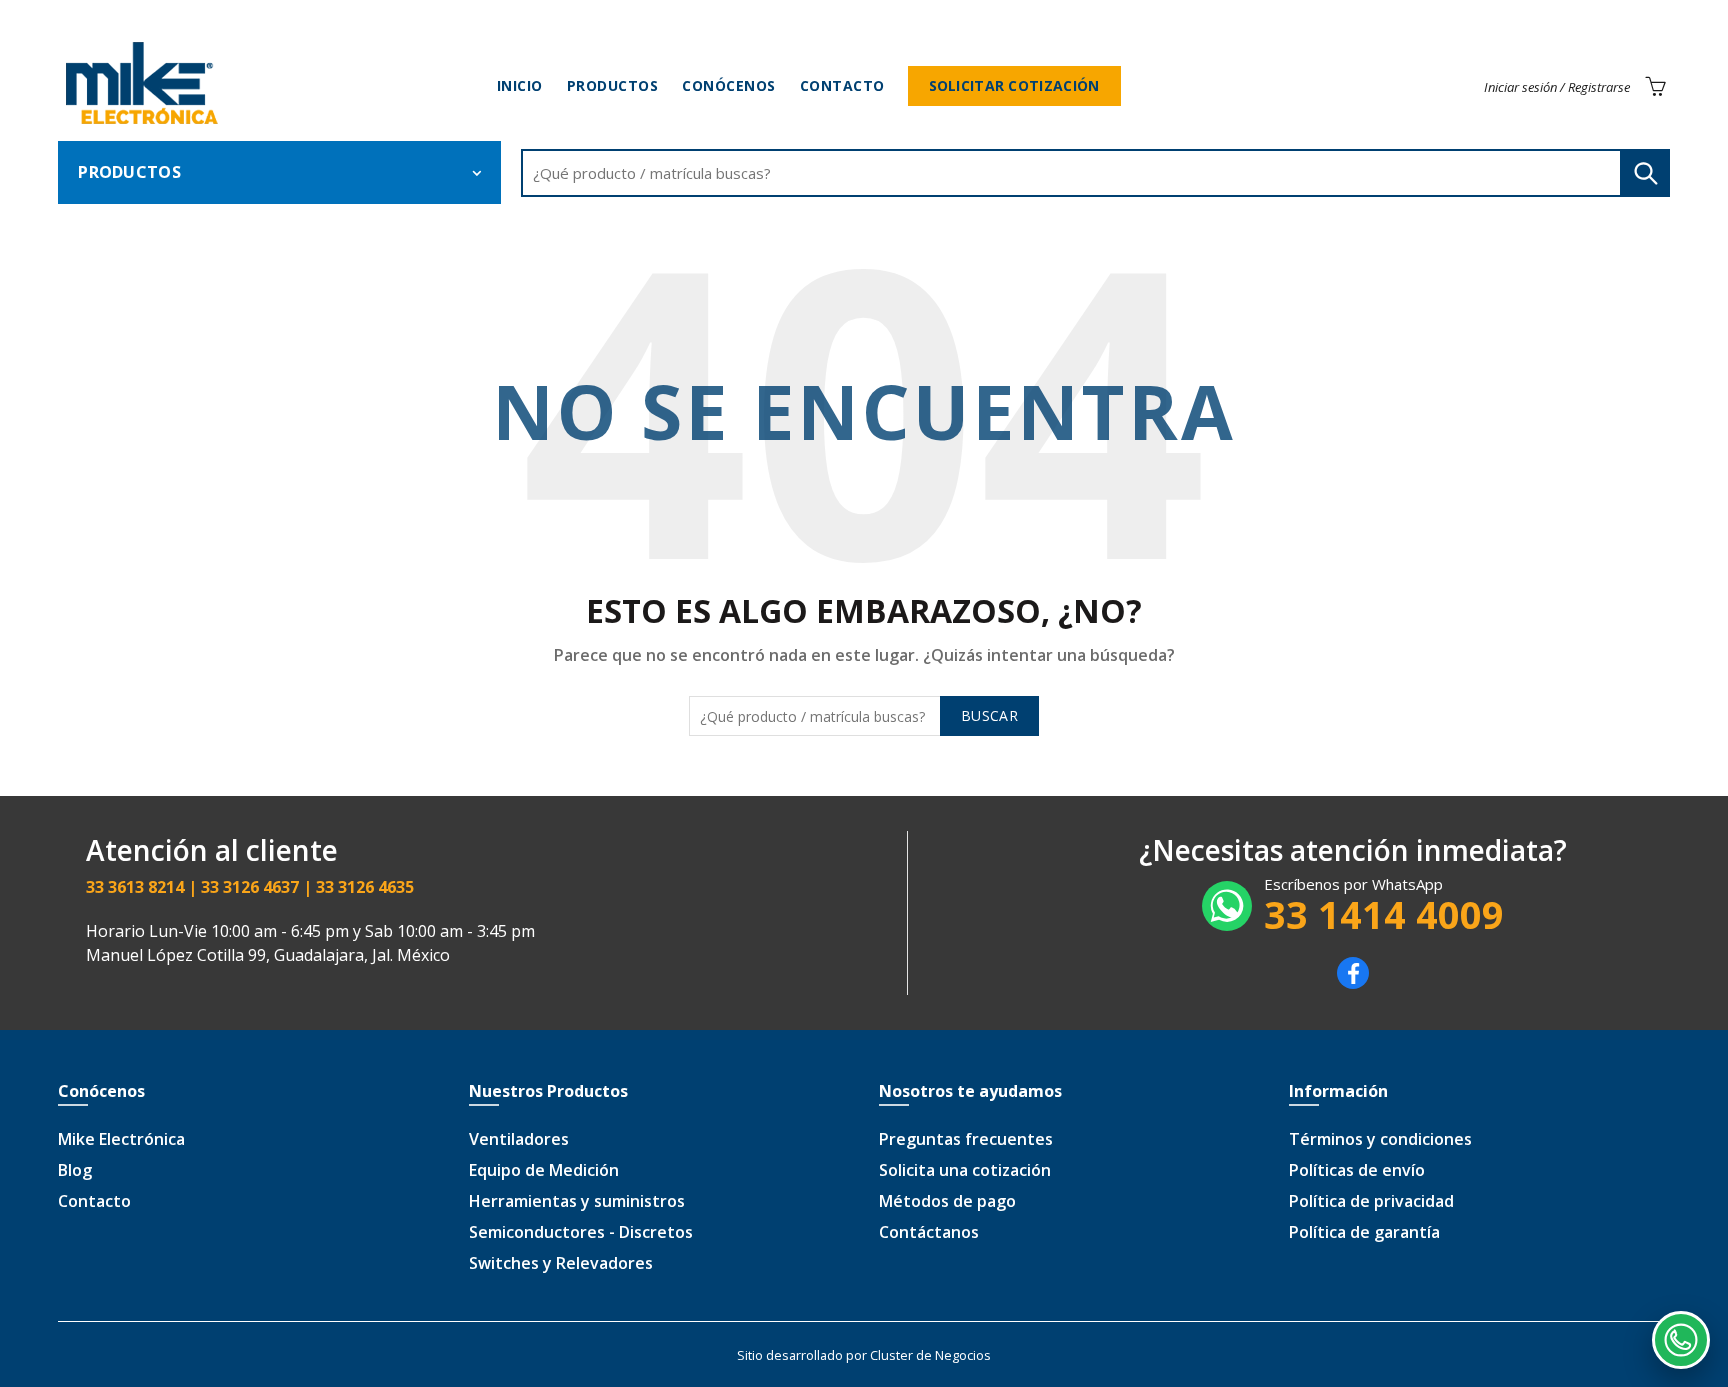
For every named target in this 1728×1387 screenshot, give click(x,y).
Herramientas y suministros (577, 1201)
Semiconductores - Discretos (581, 1232)
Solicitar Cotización (1014, 85)
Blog (75, 1170)
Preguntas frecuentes (966, 1139)
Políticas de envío (1357, 1170)
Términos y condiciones (1380, 1139)
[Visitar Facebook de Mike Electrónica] (1353, 983)
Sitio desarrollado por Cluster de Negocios (864, 1355)
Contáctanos (929, 1232)
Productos (613, 85)
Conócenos (729, 85)
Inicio (520, 85)
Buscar (1645, 173)
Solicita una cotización (965, 1170)
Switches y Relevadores (561, 1263)
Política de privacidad (1371, 1201)
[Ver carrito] (1655, 86)
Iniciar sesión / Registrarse (1557, 87)
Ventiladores (519, 1139)
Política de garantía (1364, 1232)
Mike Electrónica (121, 1139)
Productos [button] (129, 172)
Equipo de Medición (544, 1170)
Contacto (842, 85)
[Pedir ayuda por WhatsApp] (1681, 1340)
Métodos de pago (947, 1201)
